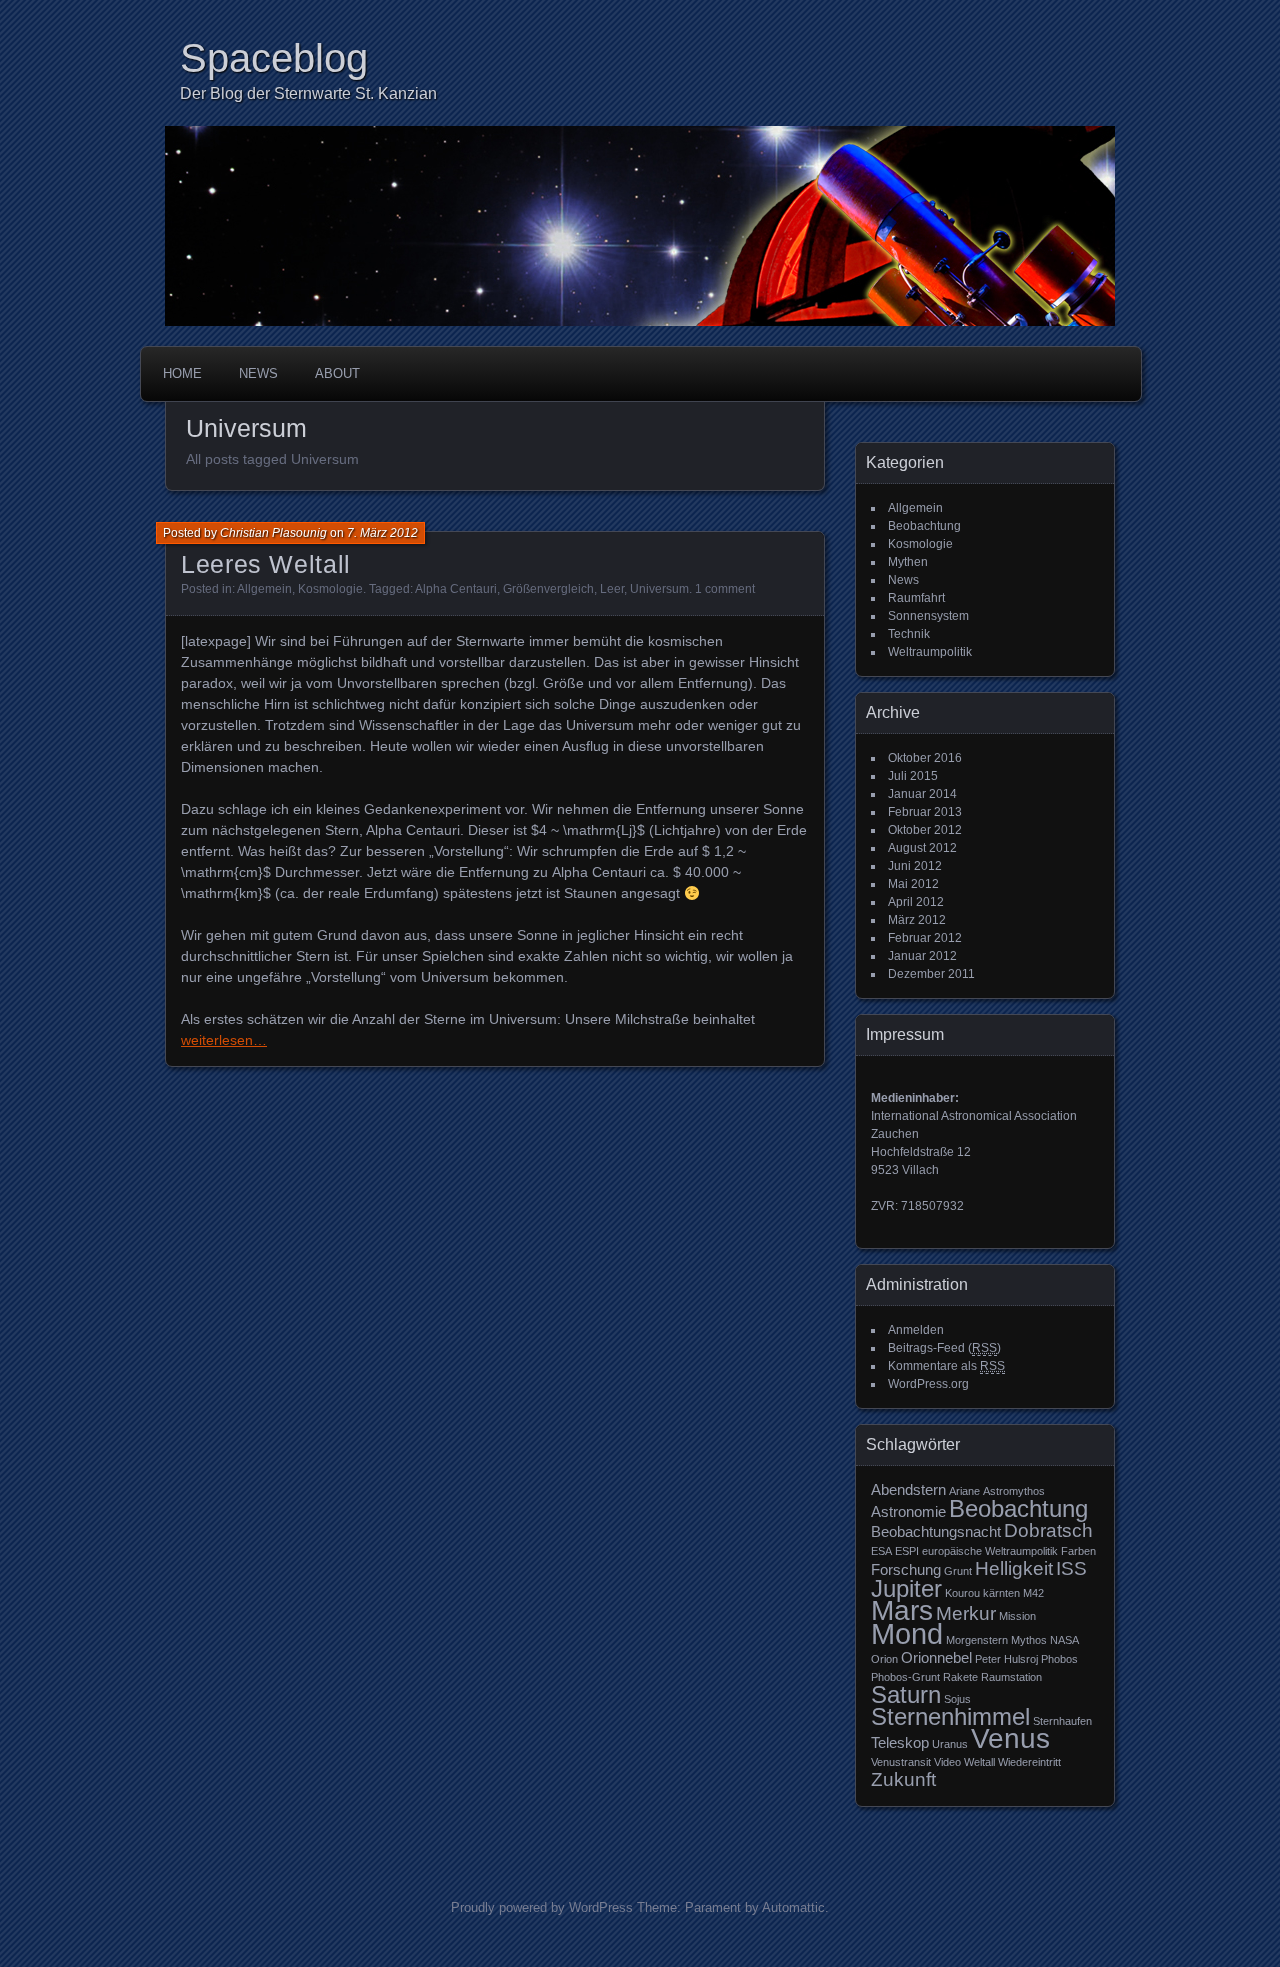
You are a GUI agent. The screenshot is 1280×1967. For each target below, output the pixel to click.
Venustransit (901, 1762)
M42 (1033, 1593)
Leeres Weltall (266, 564)
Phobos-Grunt (905, 1677)
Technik (909, 634)
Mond (907, 1633)
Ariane (964, 1491)
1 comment (725, 589)
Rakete (960, 1677)
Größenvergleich (548, 589)
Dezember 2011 (931, 974)
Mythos (1029, 1640)
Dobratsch (1048, 1530)
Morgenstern (977, 1640)
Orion (884, 1659)
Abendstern (908, 1489)
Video (947, 1762)
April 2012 (916, 902)
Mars (902, 1610)
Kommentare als (946, 1366)
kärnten (1001, 1593)
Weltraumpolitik (930, 652)
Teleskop (900, 1742)
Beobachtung (924, 526)
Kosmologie (330, 589)
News (258, 373)
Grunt (958, 1571)
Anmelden (916, 1330)
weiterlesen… (224, 1040)
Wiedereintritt (1029, 1762)
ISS (1071, 1568)
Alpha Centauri (456, 589)
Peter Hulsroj (1006, 1659)
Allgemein (264, 589)
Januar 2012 (922, 956)
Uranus (950, 1744)
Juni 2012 (915, 866)
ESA (881, 1551)
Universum (659, 589)
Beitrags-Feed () (944, 1348)
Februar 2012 (925, 938)
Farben (1078, 1551)
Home (182, 373)
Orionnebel (936, 1657)
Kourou (962, 1593)
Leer (612, 589)
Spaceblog (274, 58)
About (337, 373)
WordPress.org (928, 1384)
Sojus (957, 1699)
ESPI (907, 1551)
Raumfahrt (916, 598)
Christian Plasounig (273, 533)
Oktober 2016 (925, 758)
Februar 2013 (925, 812)
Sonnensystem (928, 616)
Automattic (793, 1907)
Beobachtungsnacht (936, 1531)
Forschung (906, 1569)
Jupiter (906, 1588)
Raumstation (1011, 1677)
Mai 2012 (913, 884)
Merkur (966, 1613)
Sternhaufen (1062, 1721)
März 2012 (917, 920)
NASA (1064, 1640)
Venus (1010, 1738)
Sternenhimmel (950, 1716)
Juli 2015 (913, 776)
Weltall (979, 1762)
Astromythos (1014, 1491)
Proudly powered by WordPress (542, 1907)
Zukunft (903, 1779)
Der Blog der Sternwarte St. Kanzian (308, 93)
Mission (1017, 1616)
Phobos (1059, 1659)
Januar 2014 (922, 794)
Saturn (906, 1694)
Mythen (908, 562)
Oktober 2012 (925, 830)
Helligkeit (1014, 1568)
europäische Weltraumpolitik (990, 1551)
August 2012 (922, 848)
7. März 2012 (382, 533)
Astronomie (908, 1511)
